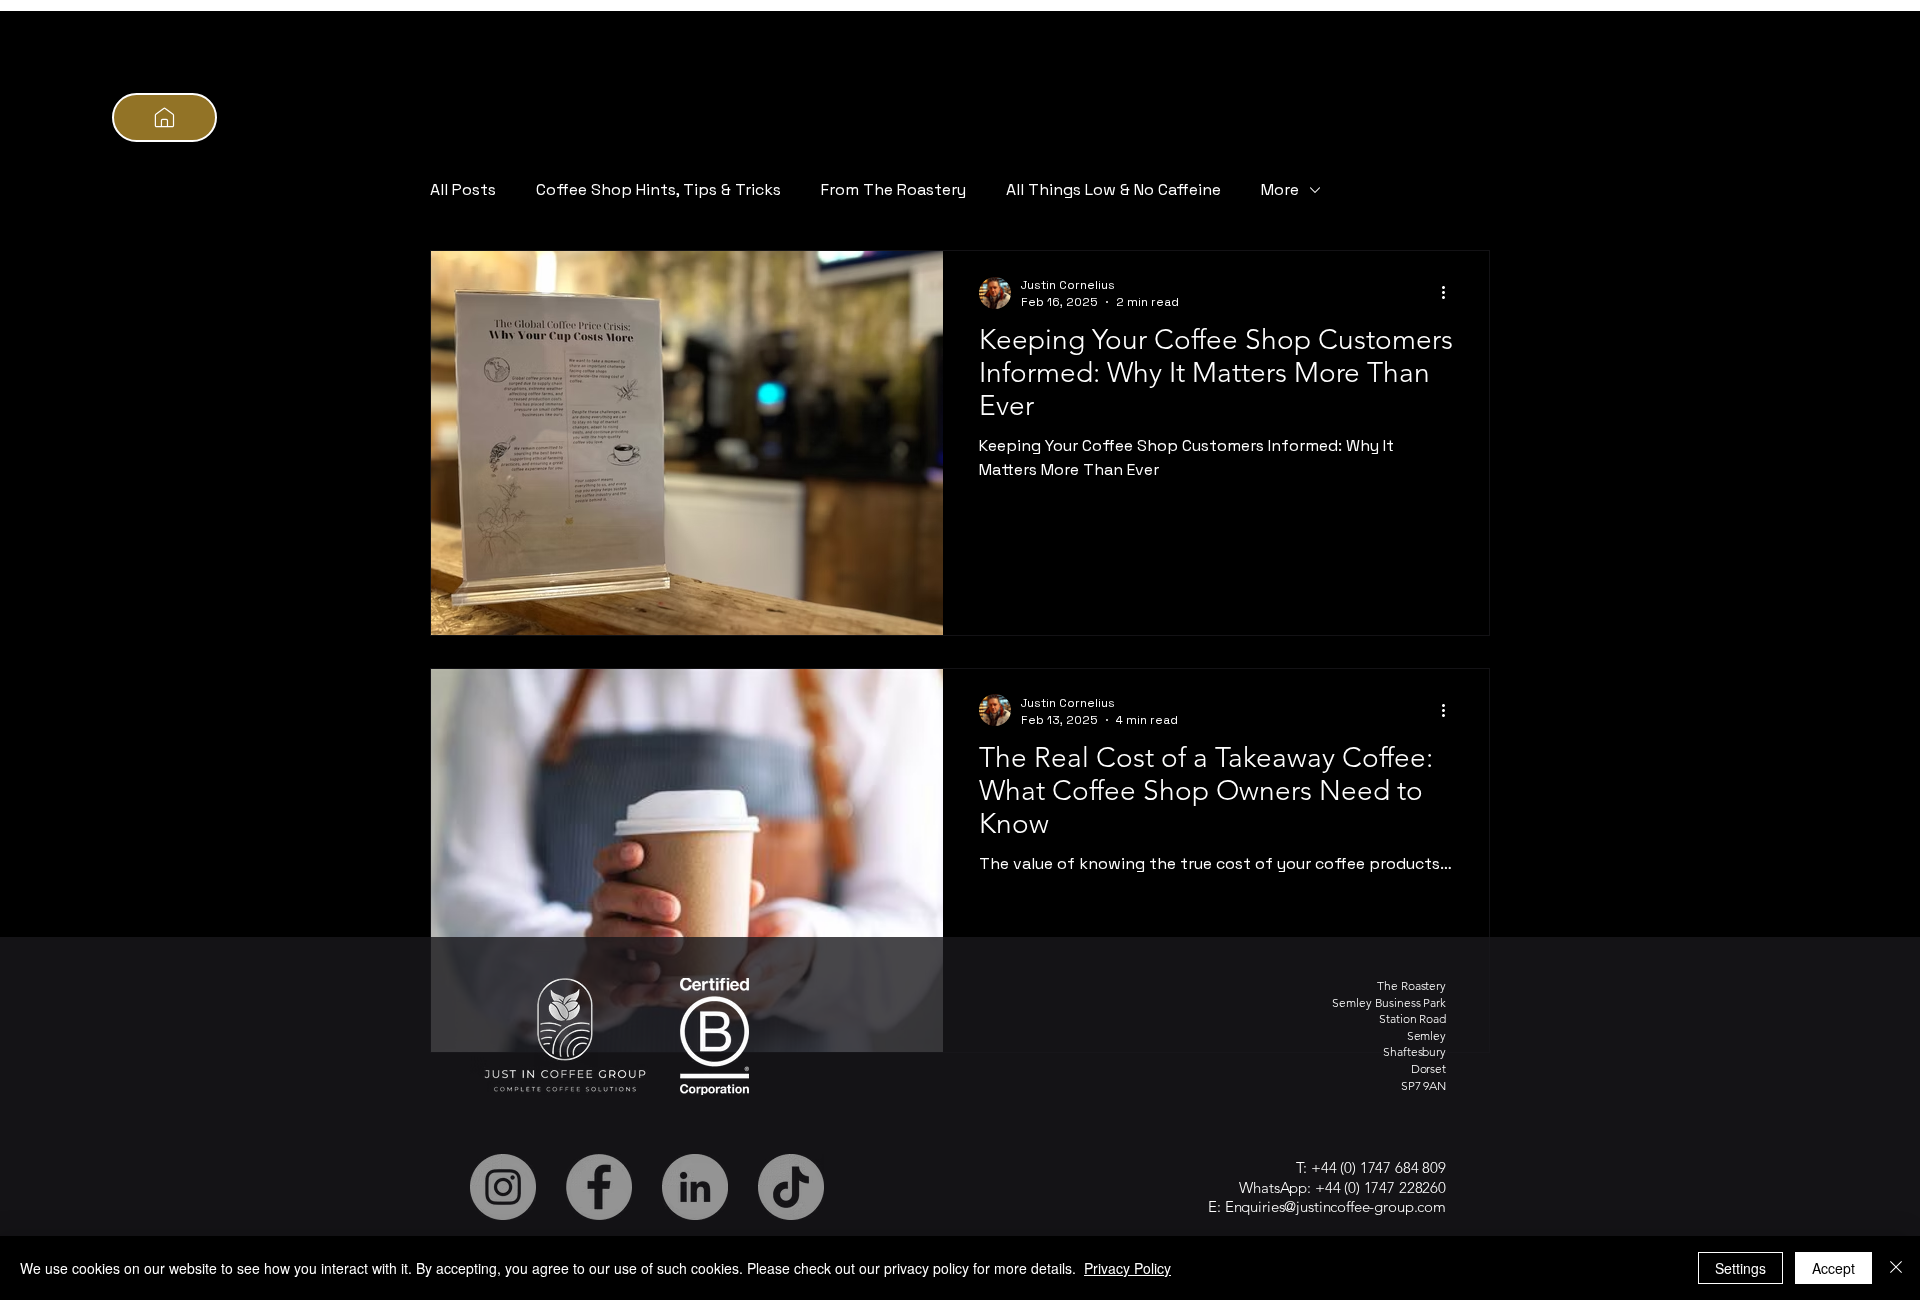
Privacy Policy (1127, 1268)
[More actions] (1450, 293)
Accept (1833, 1268)
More (1280, 189)
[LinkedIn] (695, 1187)
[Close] (1896, 1268)
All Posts (463, 189)
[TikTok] (791, 1187)
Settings (1740, 1268)
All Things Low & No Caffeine (1113, 189)
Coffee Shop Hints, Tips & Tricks (658, 189)
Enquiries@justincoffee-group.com (1335, 1206)
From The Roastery (893, 189)
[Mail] (164, 117)
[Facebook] (599, 1187)
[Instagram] (503, 1187)
